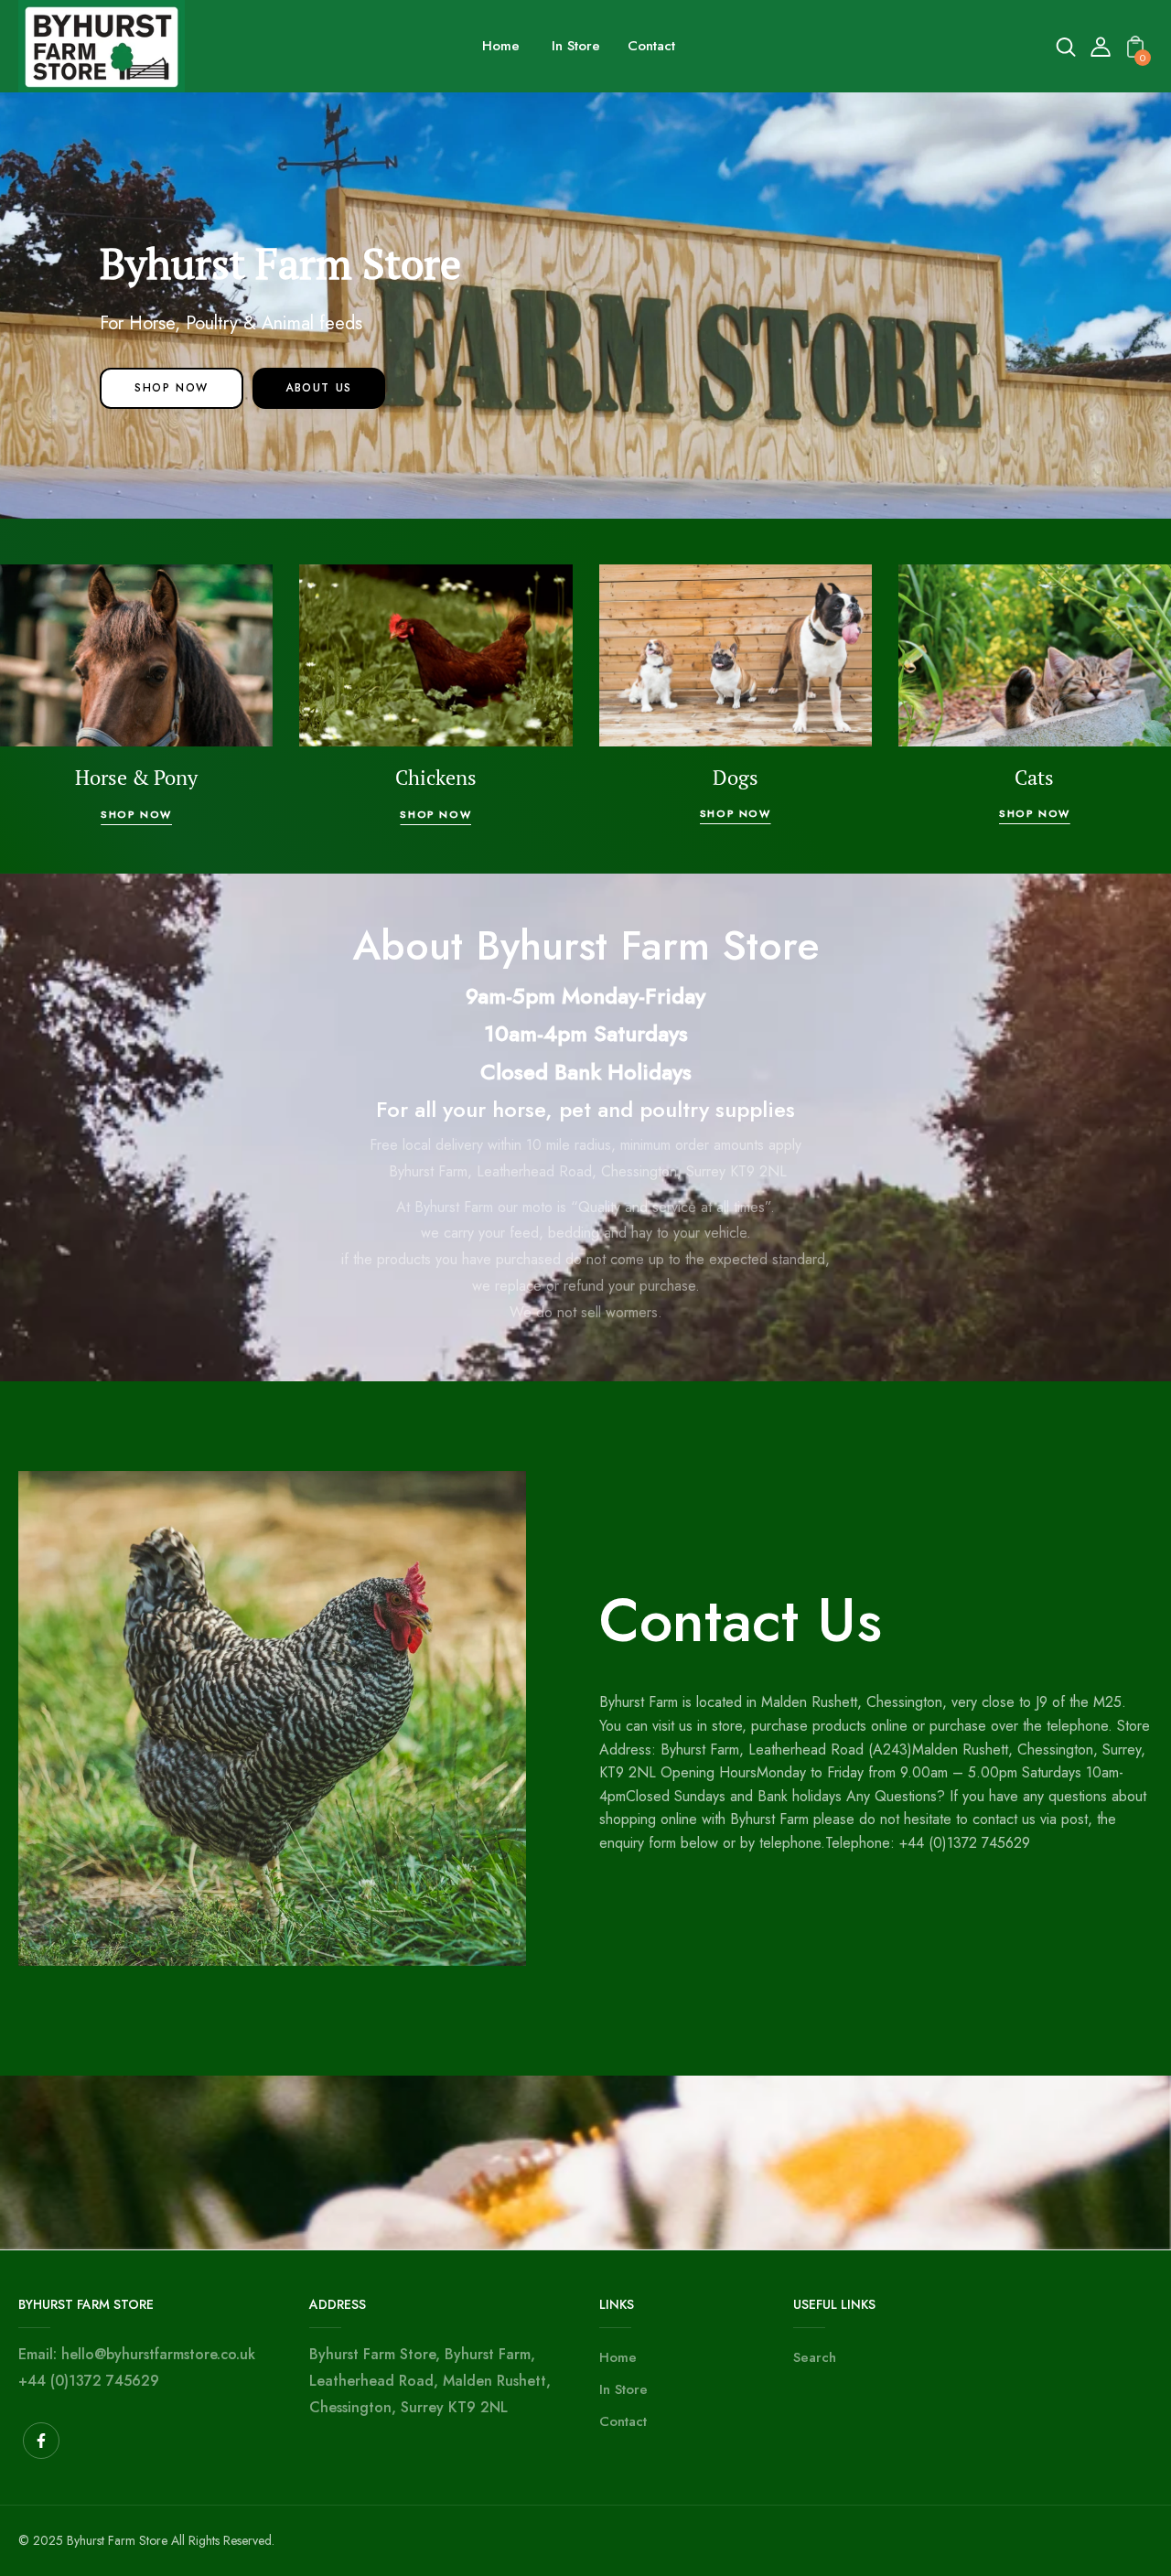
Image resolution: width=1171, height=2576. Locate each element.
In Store (623, 2389)
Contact (623, 2421)
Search (815, 2357)
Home (618, 2357)
